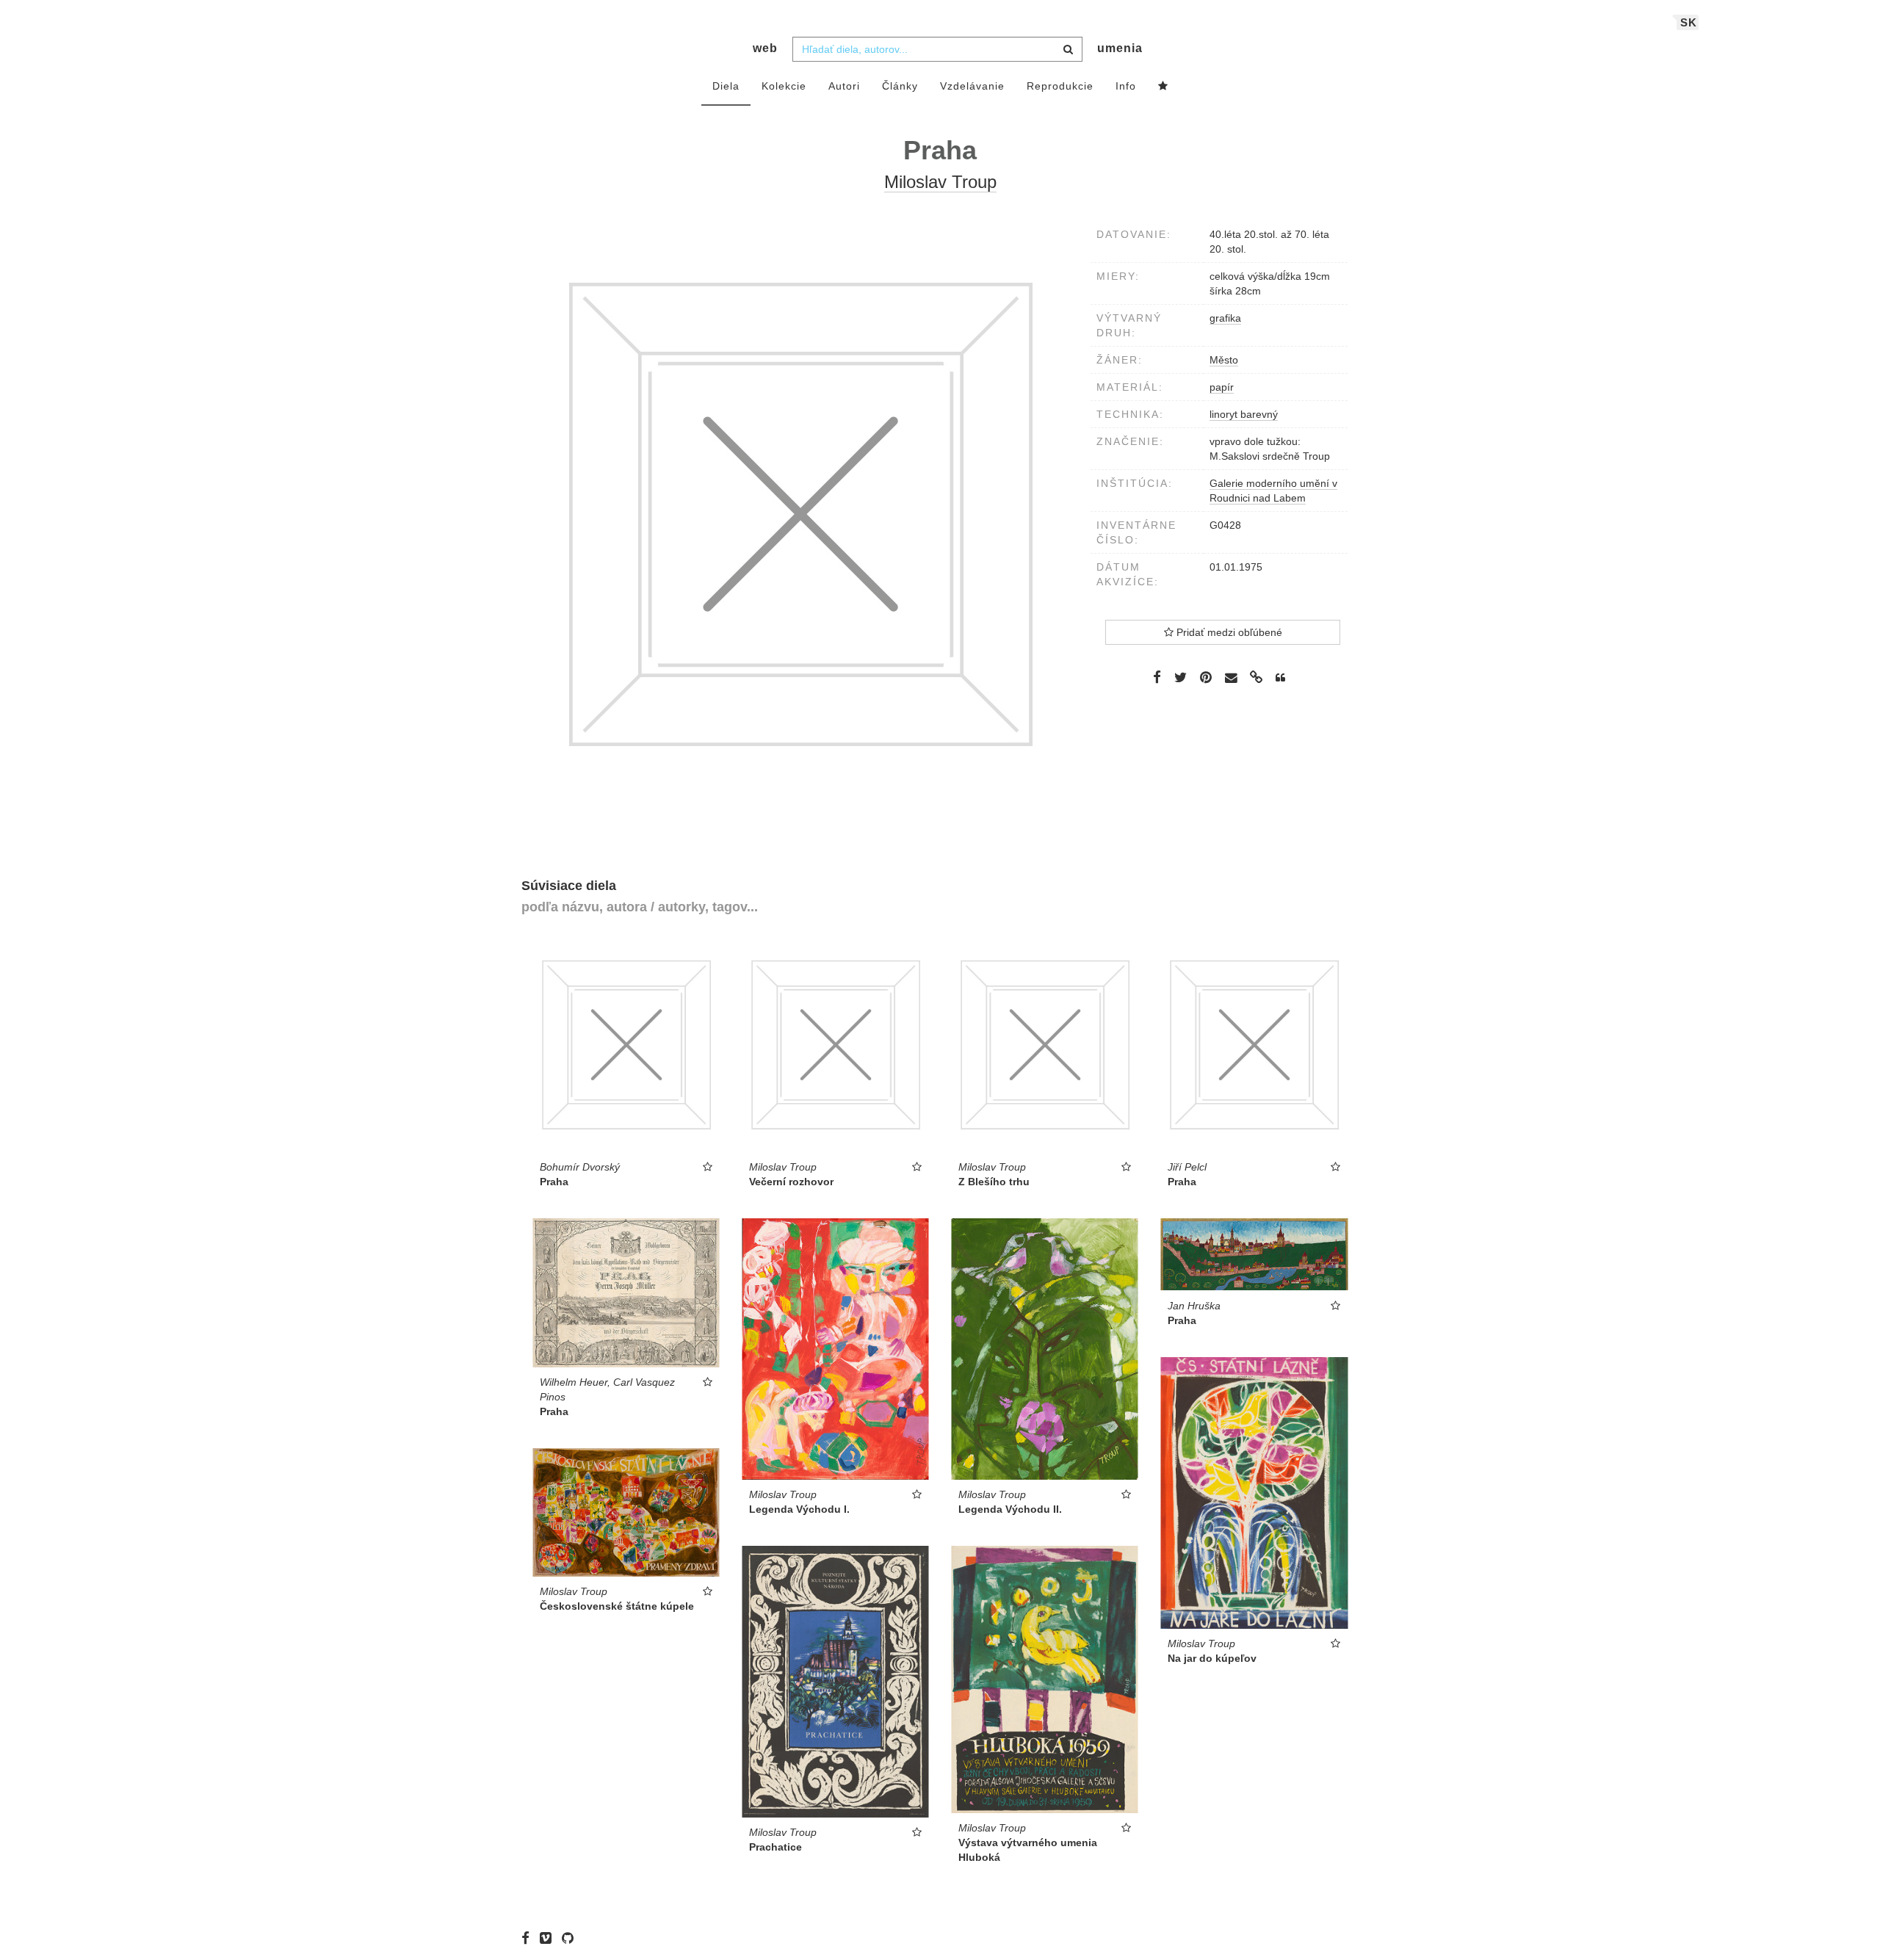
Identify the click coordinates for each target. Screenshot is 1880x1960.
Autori (844, 86)
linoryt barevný (1244, 414)
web (765, 48)
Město (1224, 360)
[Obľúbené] (1163, 87)
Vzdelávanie (972, 86)
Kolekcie (784, 86)
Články (900, 86)
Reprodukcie (1060, 86)
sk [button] (1689, 22)
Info (1126, 86)
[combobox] (937, 49)
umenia (1120, 48)
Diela (726, 86)
